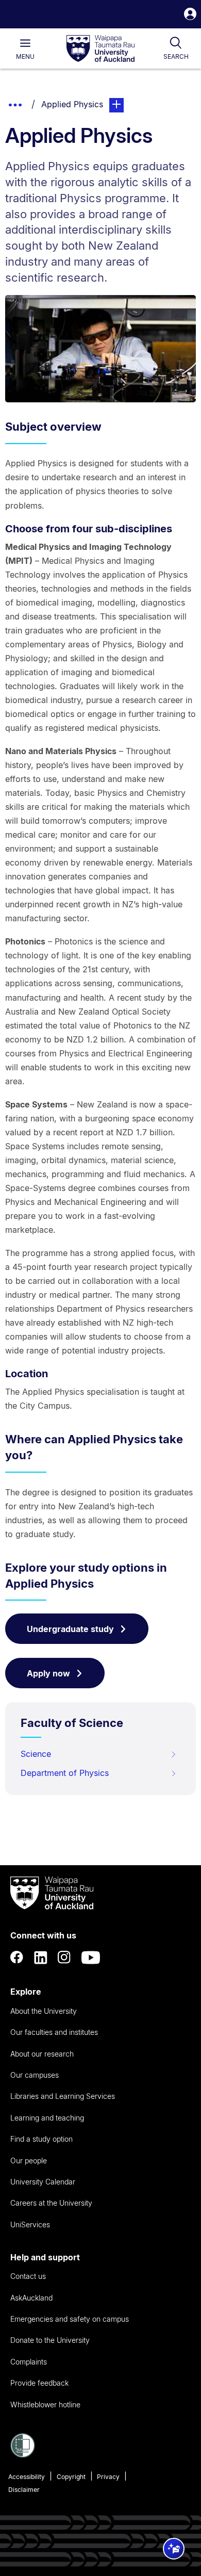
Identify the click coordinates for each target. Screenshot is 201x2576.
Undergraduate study (70, 1629)
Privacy (108, 2477)
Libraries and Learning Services (63, 2096)
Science (36, 1754)
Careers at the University (51, 2203)
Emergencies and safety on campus (70, 2319)
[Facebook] (17, 1958)
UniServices (30, 2224)
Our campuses (35, 2075)
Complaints (29, 2362)
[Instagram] (64, 1958)
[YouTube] (91, 1958)
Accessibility (27, 2477)
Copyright (71, 2477)
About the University (44, 2011)
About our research (42, 2054)
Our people (29, 2161)
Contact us (28, 2276)
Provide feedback (39, 2383)
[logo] (100, 49)
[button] (190, 15)
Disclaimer (24, 2490)
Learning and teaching (47, 2118)
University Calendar (43, 2182)
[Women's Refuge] (23, 2455)
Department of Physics (65, 1773)
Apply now (48, 1673)
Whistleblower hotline (45, 2404)
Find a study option (41, 2139)
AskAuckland (31, 2298)
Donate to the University (50, 2340)
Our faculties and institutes (54, 2032)
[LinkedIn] (41, 1958)
